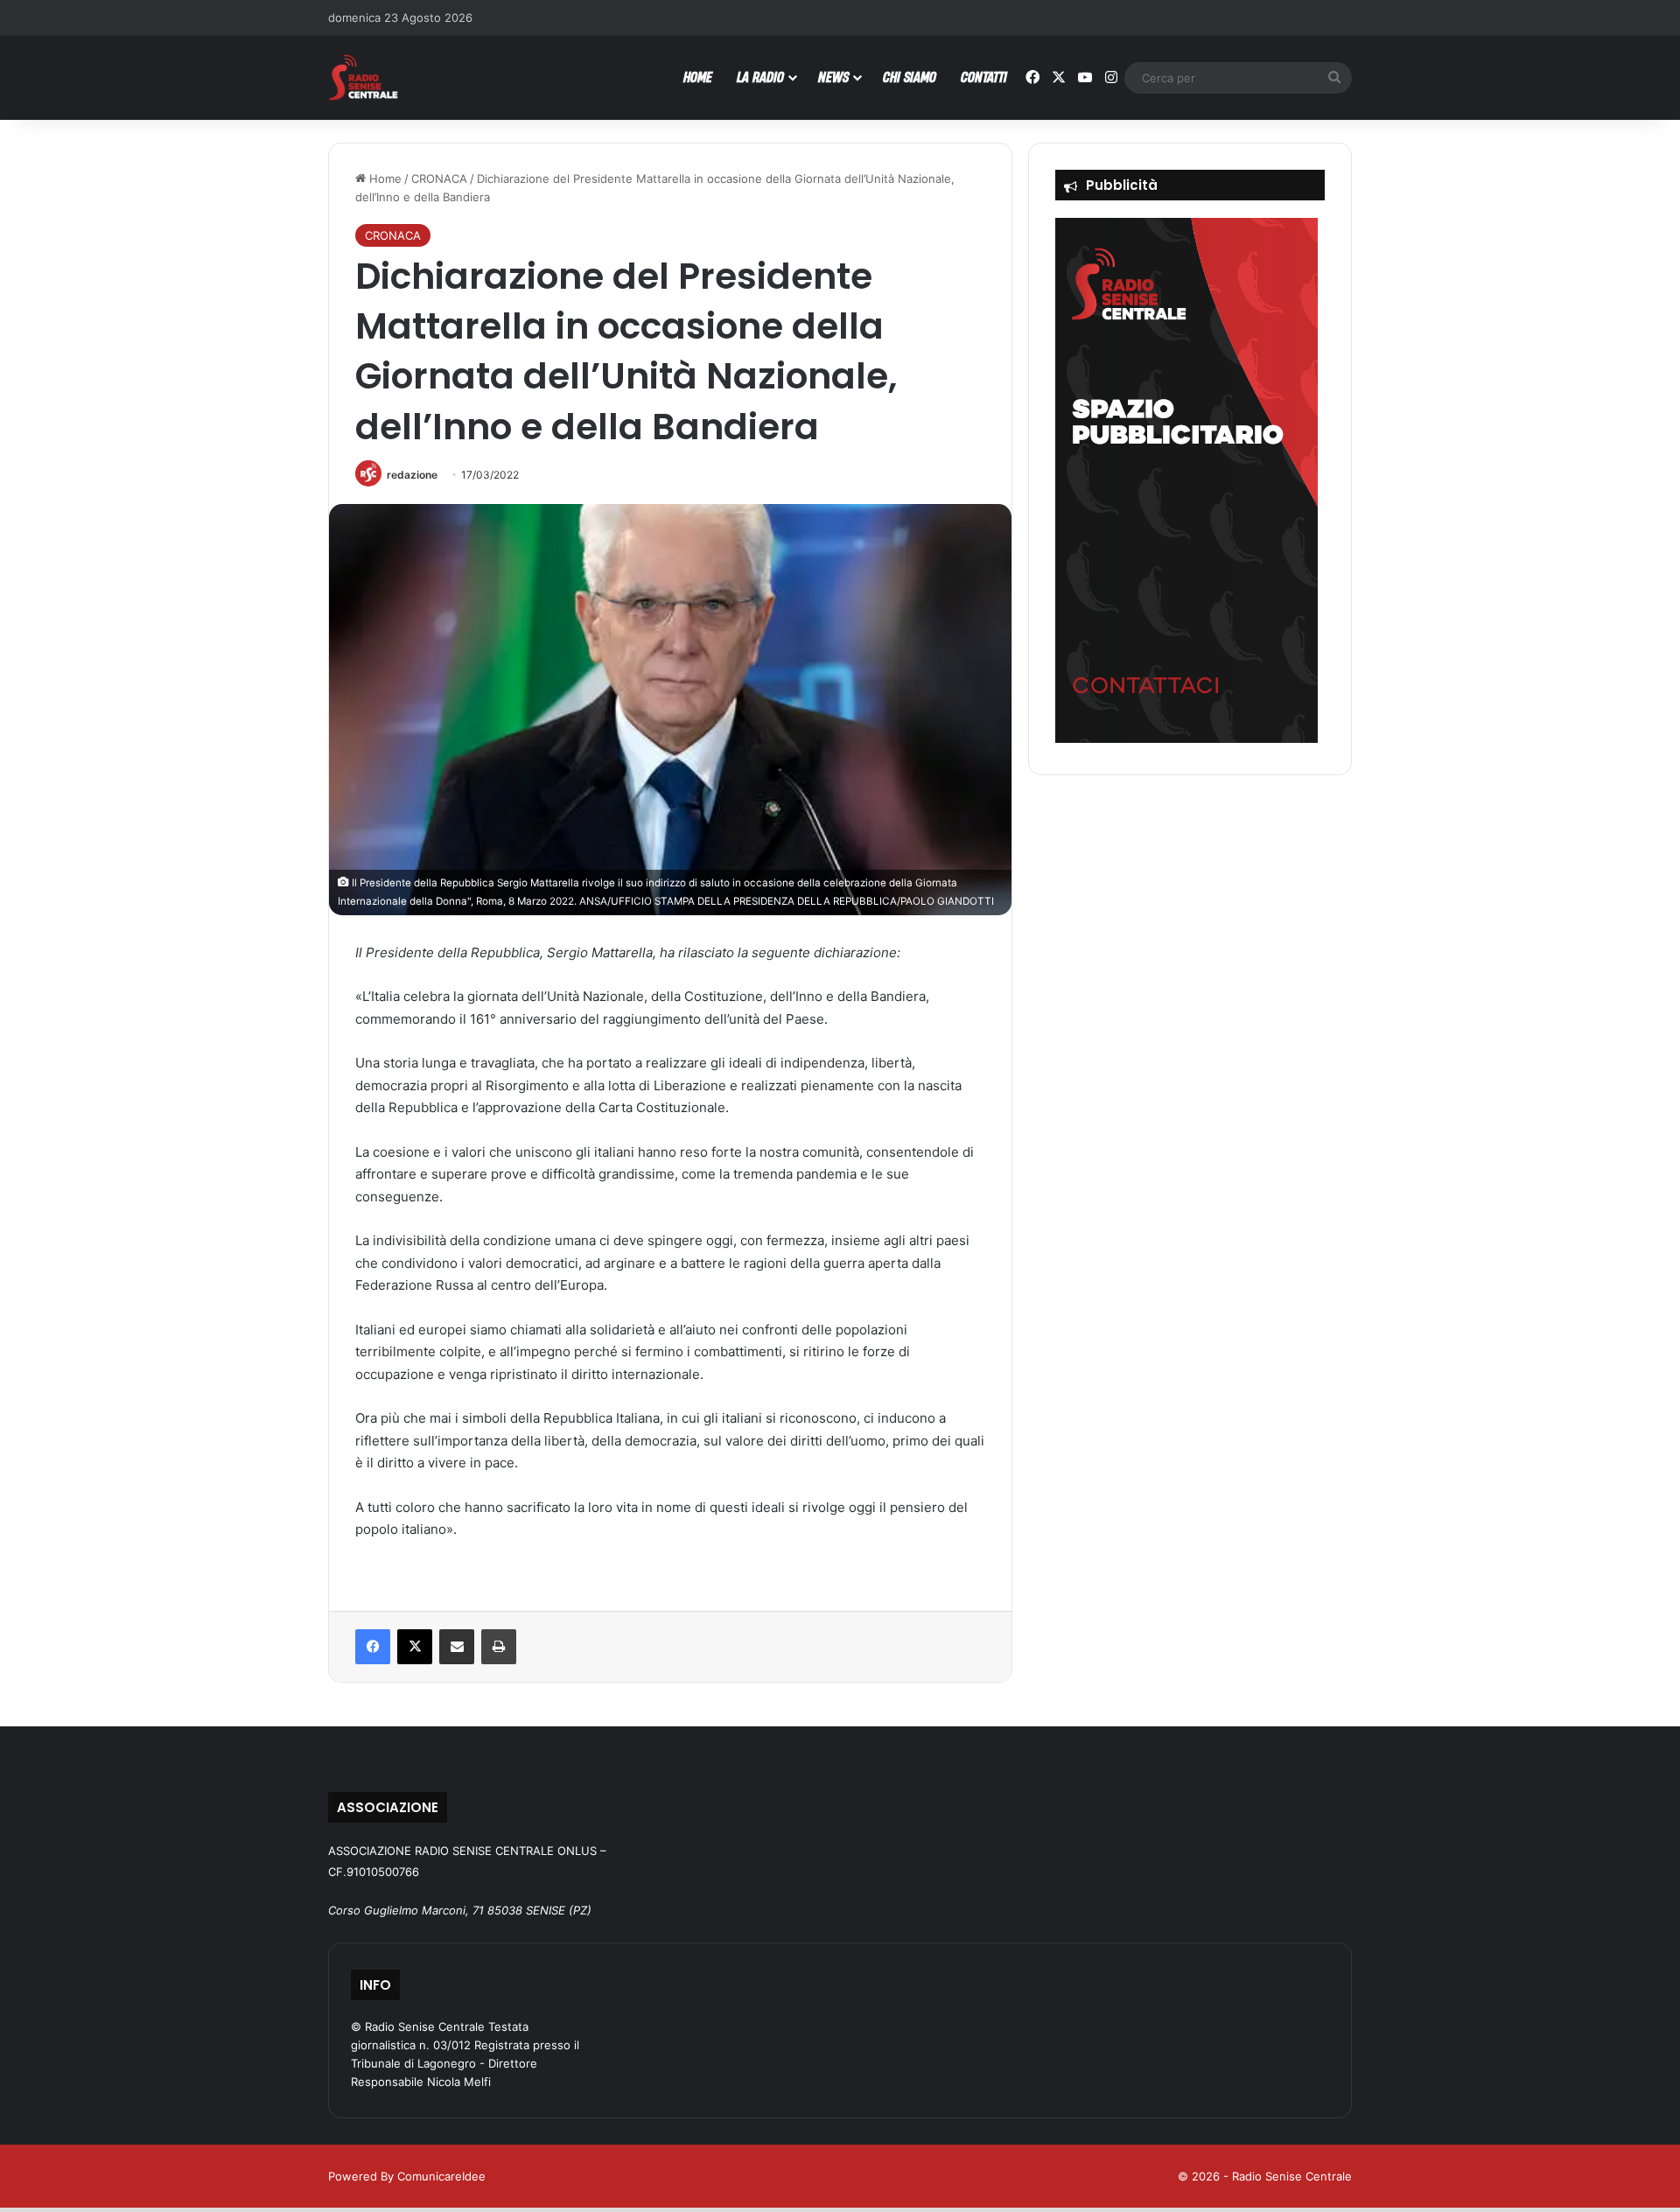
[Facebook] (373, 1647)
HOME (698, 77)
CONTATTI (984, 77)
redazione (412, 475)
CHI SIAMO (910, 77)
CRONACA (439, 178)
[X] (415, 1647)
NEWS (833, 77)
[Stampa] (499, 1647)
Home (384, 178)
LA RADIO (760, 77)
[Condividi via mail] (457, 1647)
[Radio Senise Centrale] (363, 77)
